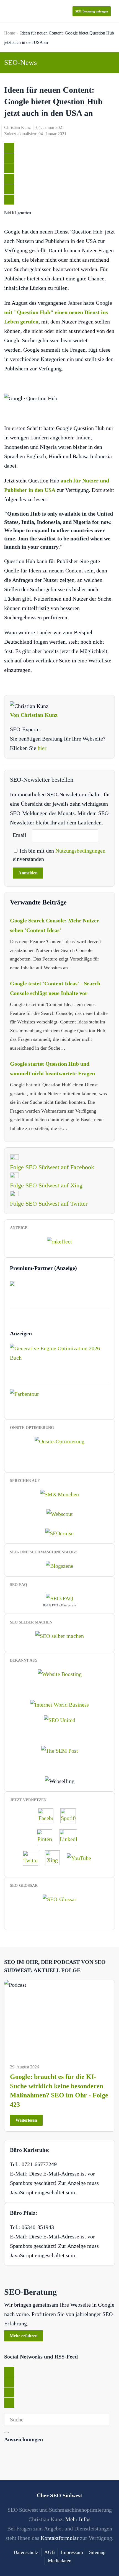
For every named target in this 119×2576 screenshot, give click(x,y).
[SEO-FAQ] (59, 1598)
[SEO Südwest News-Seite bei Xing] (55, 1857)
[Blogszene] (59, 1565)
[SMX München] (59, 1494)
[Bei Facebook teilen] (9, 158)
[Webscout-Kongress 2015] (60, 1513)
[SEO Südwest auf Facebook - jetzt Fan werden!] (48, 1815)
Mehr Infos (78, 2519)
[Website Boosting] (60, 1673)
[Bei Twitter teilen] (9, 148)
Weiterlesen (26, 2120)
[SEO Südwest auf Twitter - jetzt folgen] (33, 1857)
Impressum (72, 2552)
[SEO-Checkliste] (59, 1241)
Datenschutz (26, 2552)
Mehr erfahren (24, 2336)
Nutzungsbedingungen (80, 851)
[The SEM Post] (60, 1750)
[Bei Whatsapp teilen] (9, 189)
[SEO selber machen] (60, 1635)
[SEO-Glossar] (59, 1898)
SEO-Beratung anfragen (92, 11)
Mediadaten (60, 2561)
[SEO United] (60, 1720)
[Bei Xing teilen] (9, 179)
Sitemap (97, 2552)
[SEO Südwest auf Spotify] (71, 1815)
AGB (50, 2552)
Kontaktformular (60, 2538)
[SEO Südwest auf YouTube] (82, 1857)
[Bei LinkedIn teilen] (9, 168)
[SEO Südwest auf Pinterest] (47, 1836)
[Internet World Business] (59, 1704)
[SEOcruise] (59, 1533)
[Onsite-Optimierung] (59, 1441)
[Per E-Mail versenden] (9, 200)
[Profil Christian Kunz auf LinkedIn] (71, 1836)
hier (42, 748)
